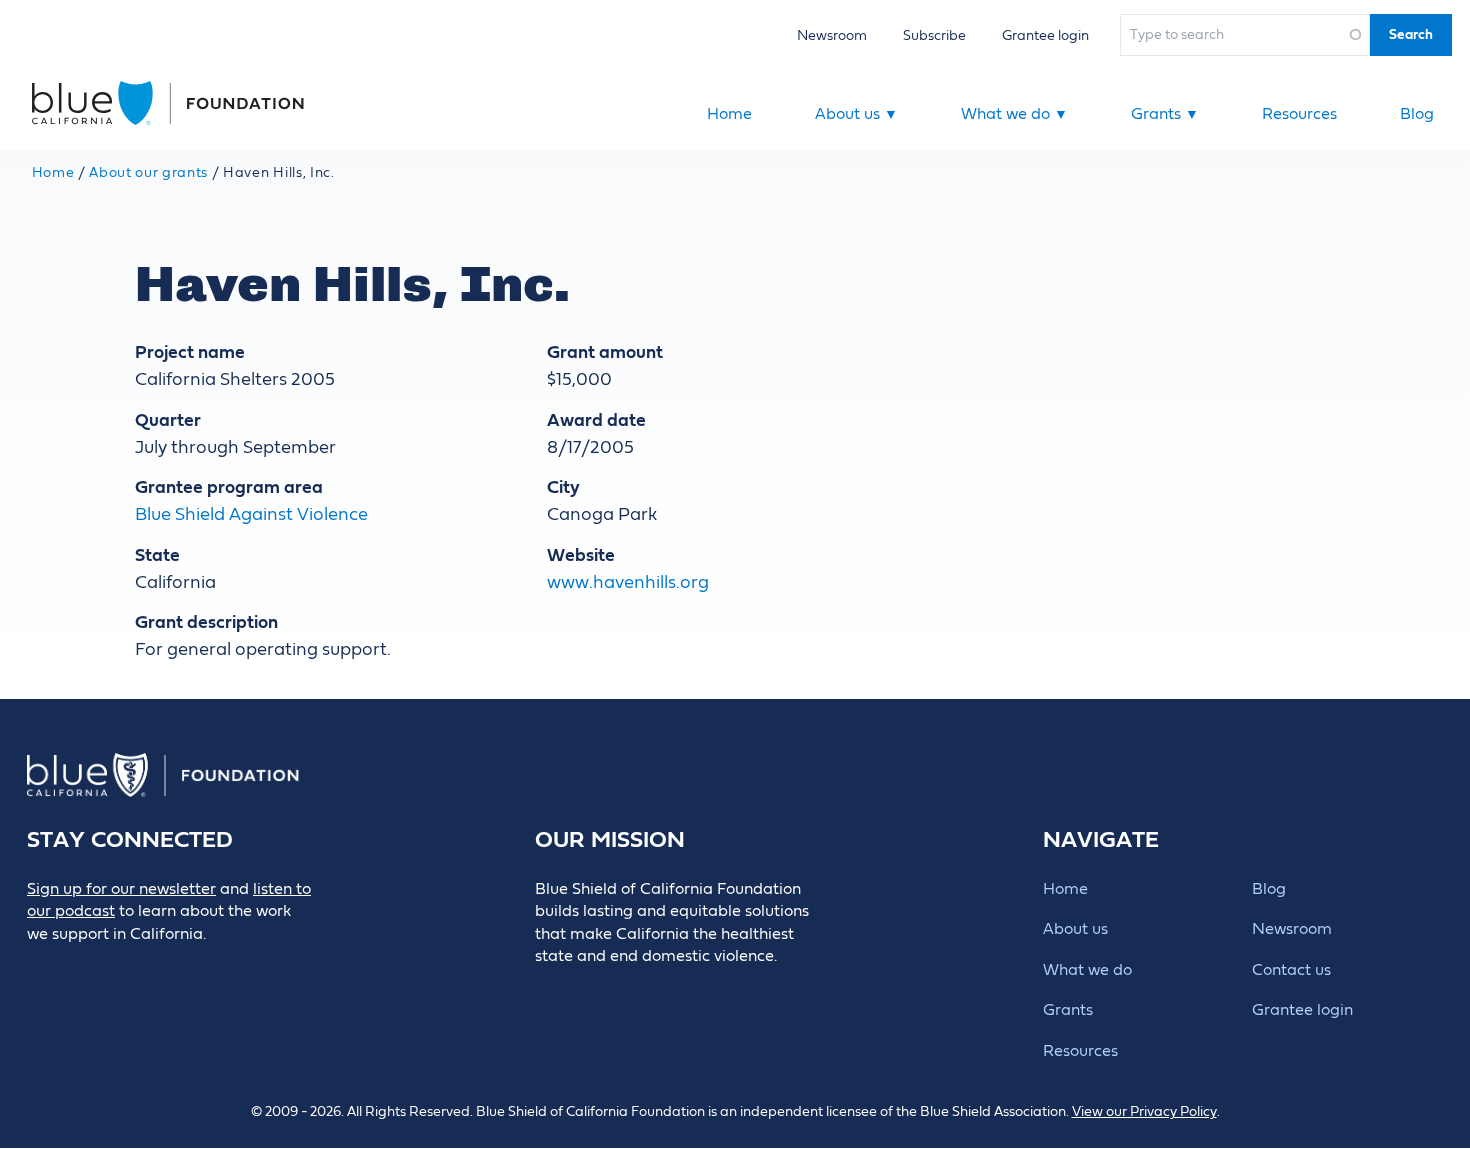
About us (856, 114)
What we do (1014, 114)
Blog (1417, 114)
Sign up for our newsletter (121, 889)
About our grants (148, 173)
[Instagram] (175, 967)
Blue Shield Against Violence (251, 514)
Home (729, 114)
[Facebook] (85, 967)
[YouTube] (220, 967)
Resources (1299, 114)
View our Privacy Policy (1144, 1112)
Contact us (1291, 970)
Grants (1165, 114)
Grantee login (1045, 35)
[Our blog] (40, 967)
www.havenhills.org (628, 582)
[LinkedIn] (130, 967)
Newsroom (832, 35)
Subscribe (934, 35)
